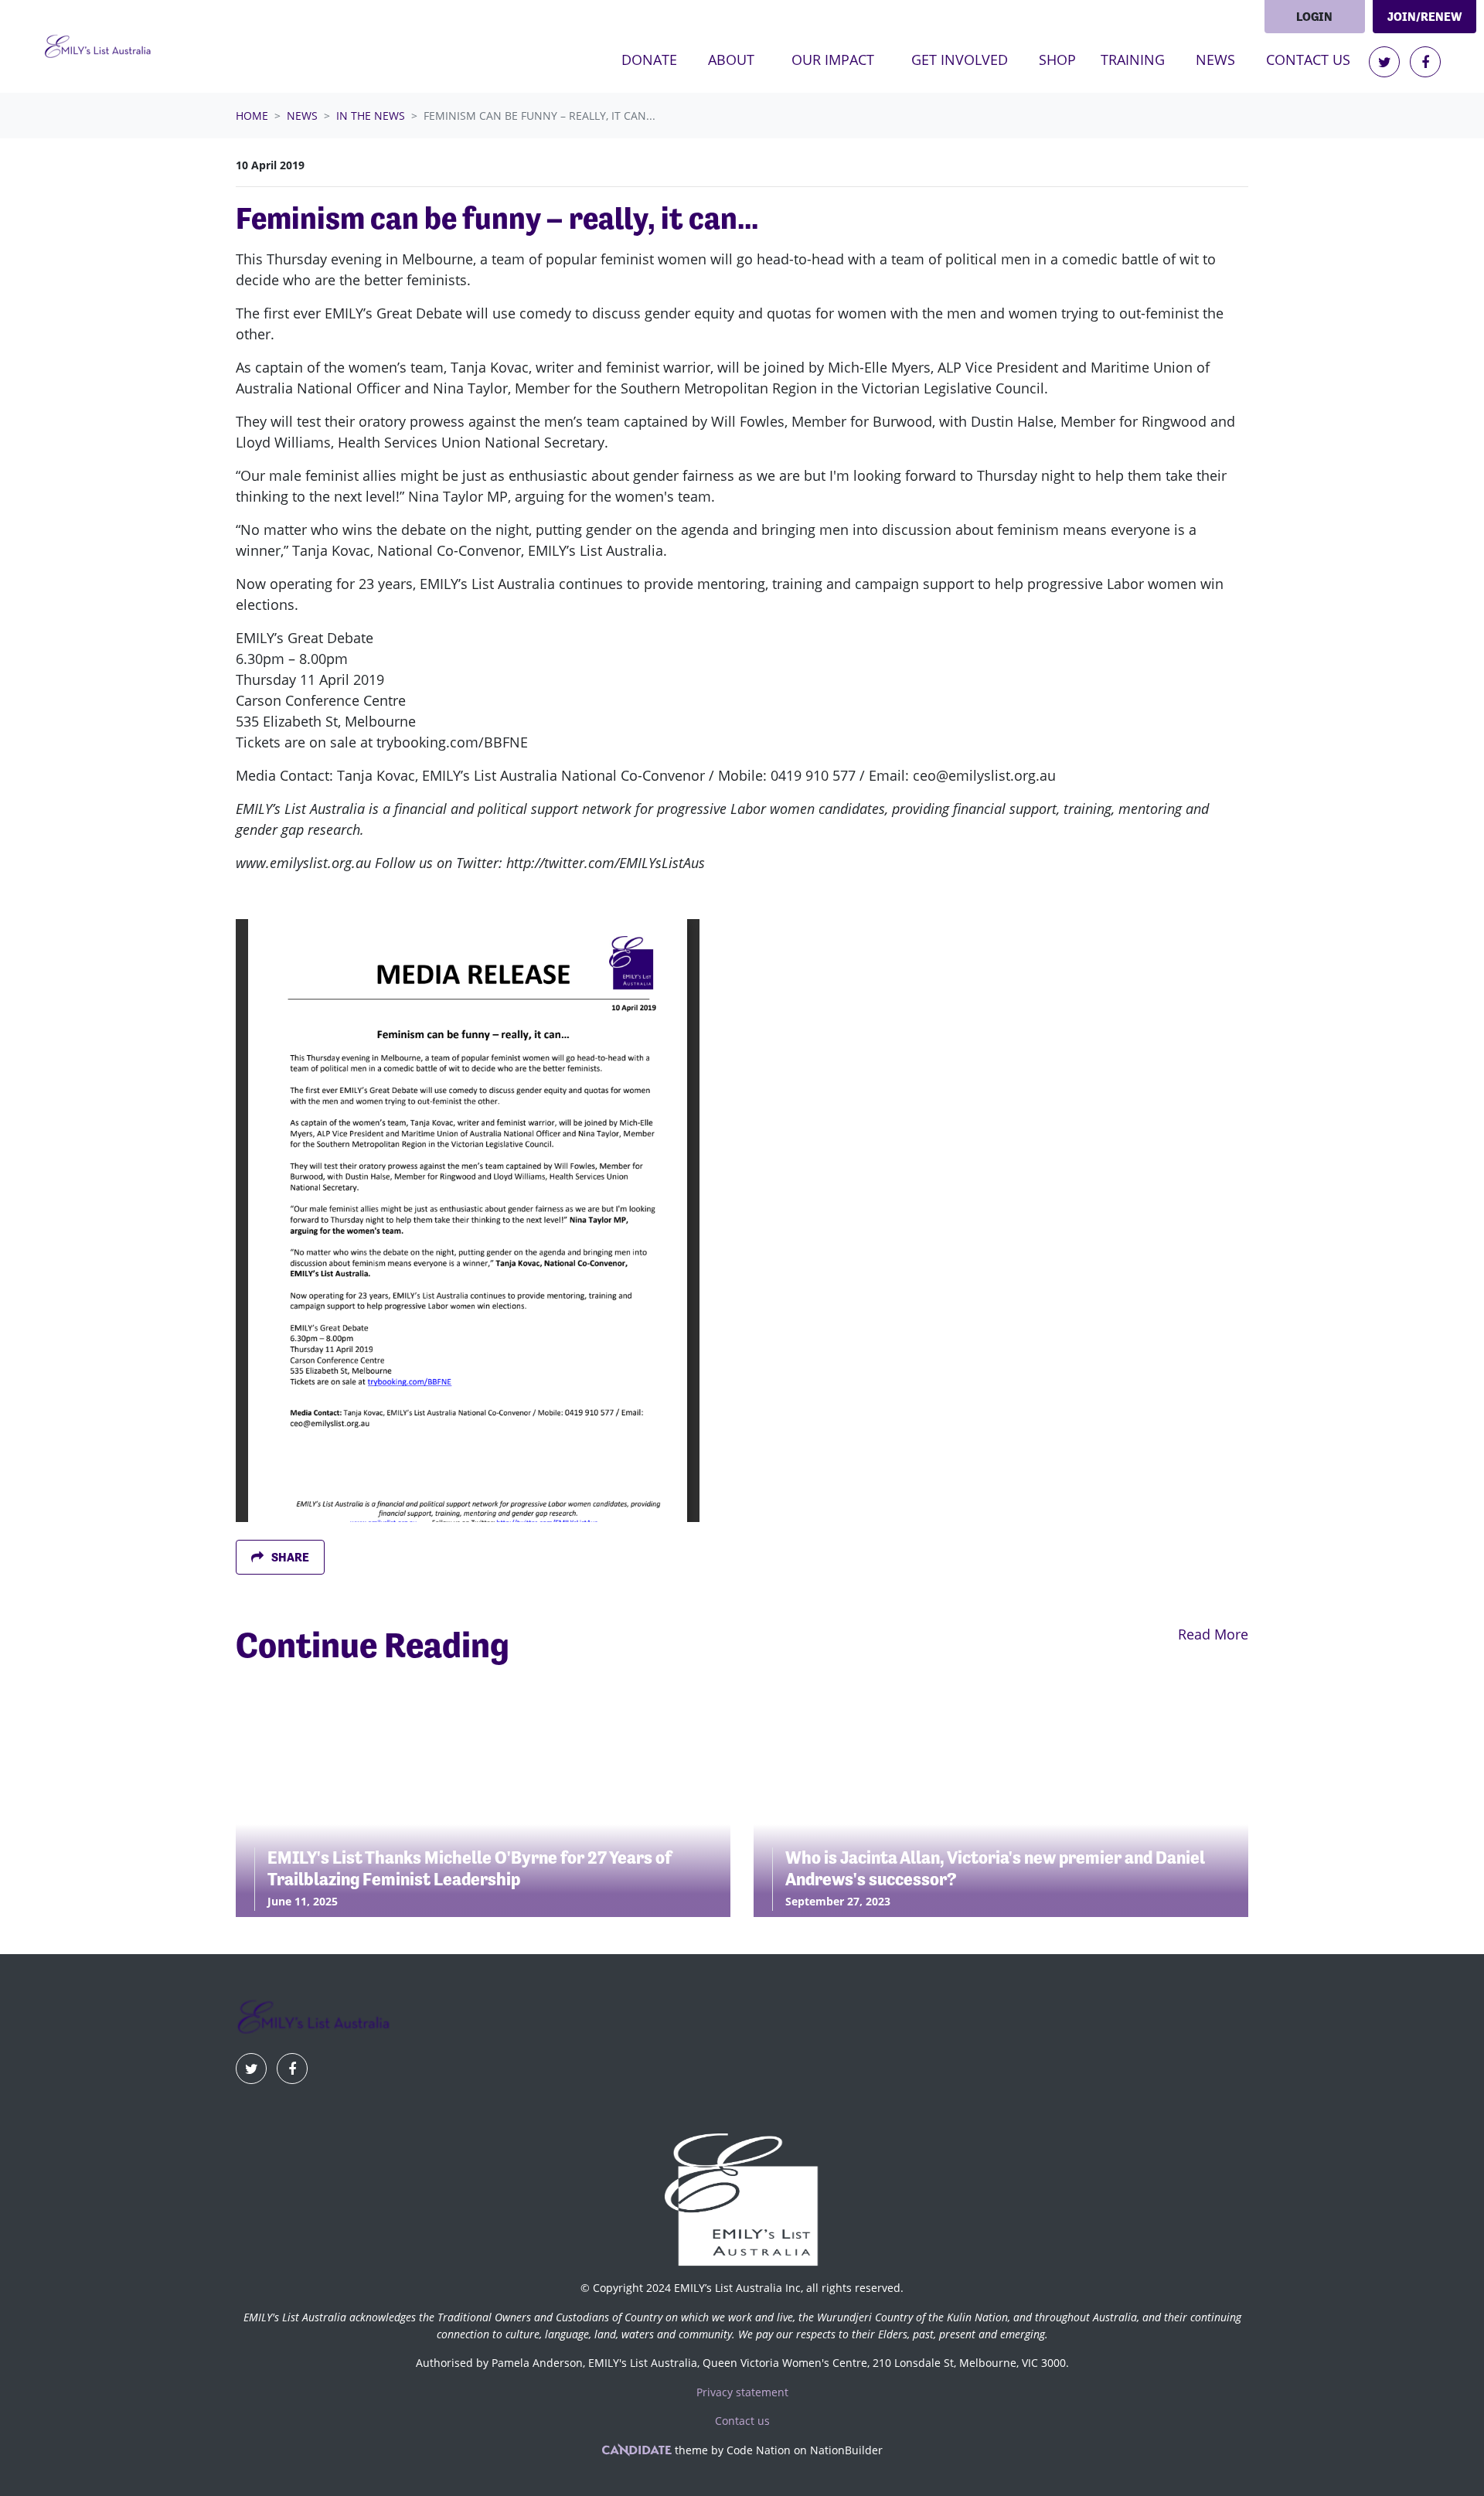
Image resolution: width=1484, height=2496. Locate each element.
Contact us (1308, 60)
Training (1133, 60)
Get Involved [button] (960, 60)
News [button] (1225, 59)
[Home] (97, 47)
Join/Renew (1424, 17)
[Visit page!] (1386, 62)
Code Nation (759, 2450)
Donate (649, 60)
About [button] (731, 60)
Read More (1213, 1634)
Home (252, 116)
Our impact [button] (833, 60)
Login (1314, 17)
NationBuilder (846, 2450)
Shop (1057, 60)
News (302, 116)
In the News (371, 116)
